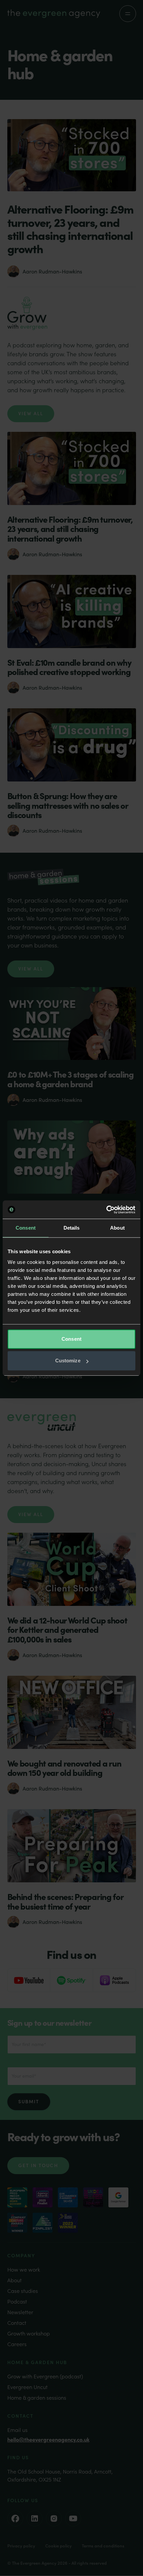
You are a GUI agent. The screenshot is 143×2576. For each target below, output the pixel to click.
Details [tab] (72, 1228)
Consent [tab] (26, 1228)
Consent (71, 1339)
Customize (68, 1361)
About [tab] (117, 1228)
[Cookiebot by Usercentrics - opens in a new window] (106, 1210)
